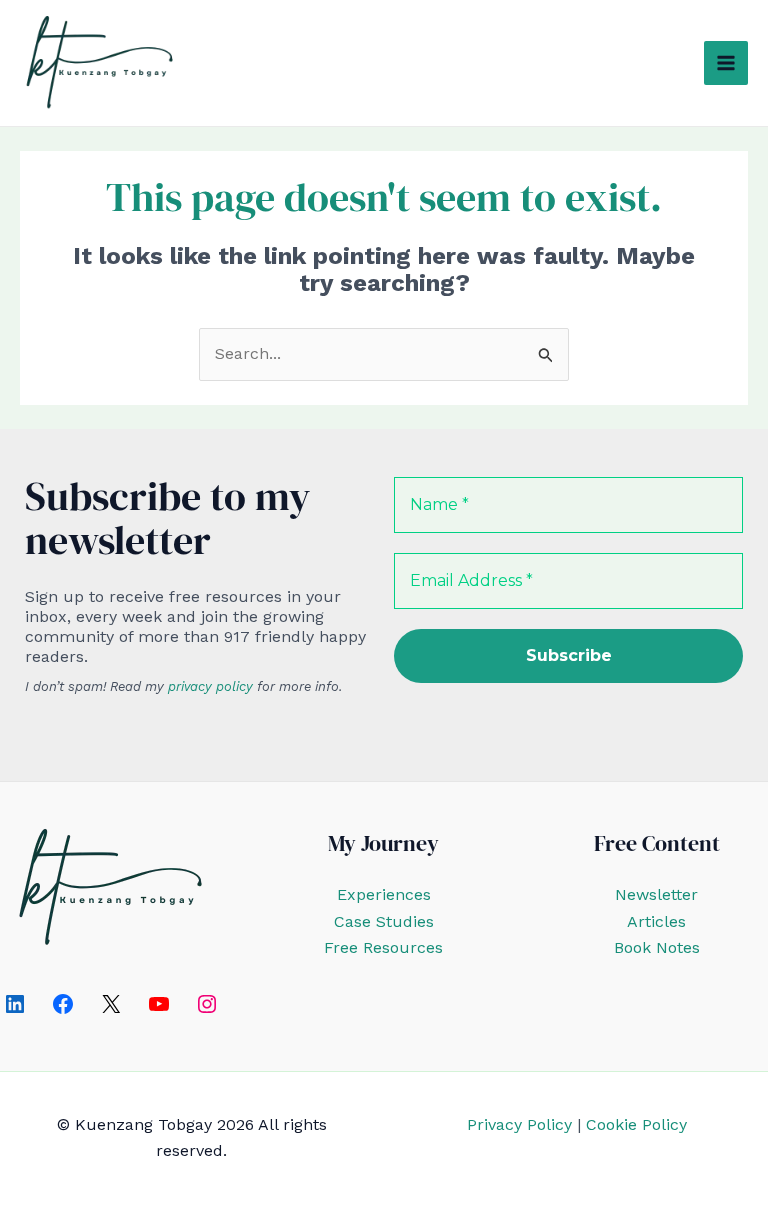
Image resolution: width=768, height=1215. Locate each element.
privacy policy (210, 686)
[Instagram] (207, 1004)
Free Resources (383, 947)
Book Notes (657, 947)
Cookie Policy (636, 1124)
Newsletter (656, 894)
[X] (111, 1004)
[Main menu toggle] (726, 63)
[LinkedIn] (15, 1004)
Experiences (384, 894)
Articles (656, 921)
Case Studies (384, 921)
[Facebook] (63, 1004)
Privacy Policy (519, 1124)
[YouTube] (159, 1004)
